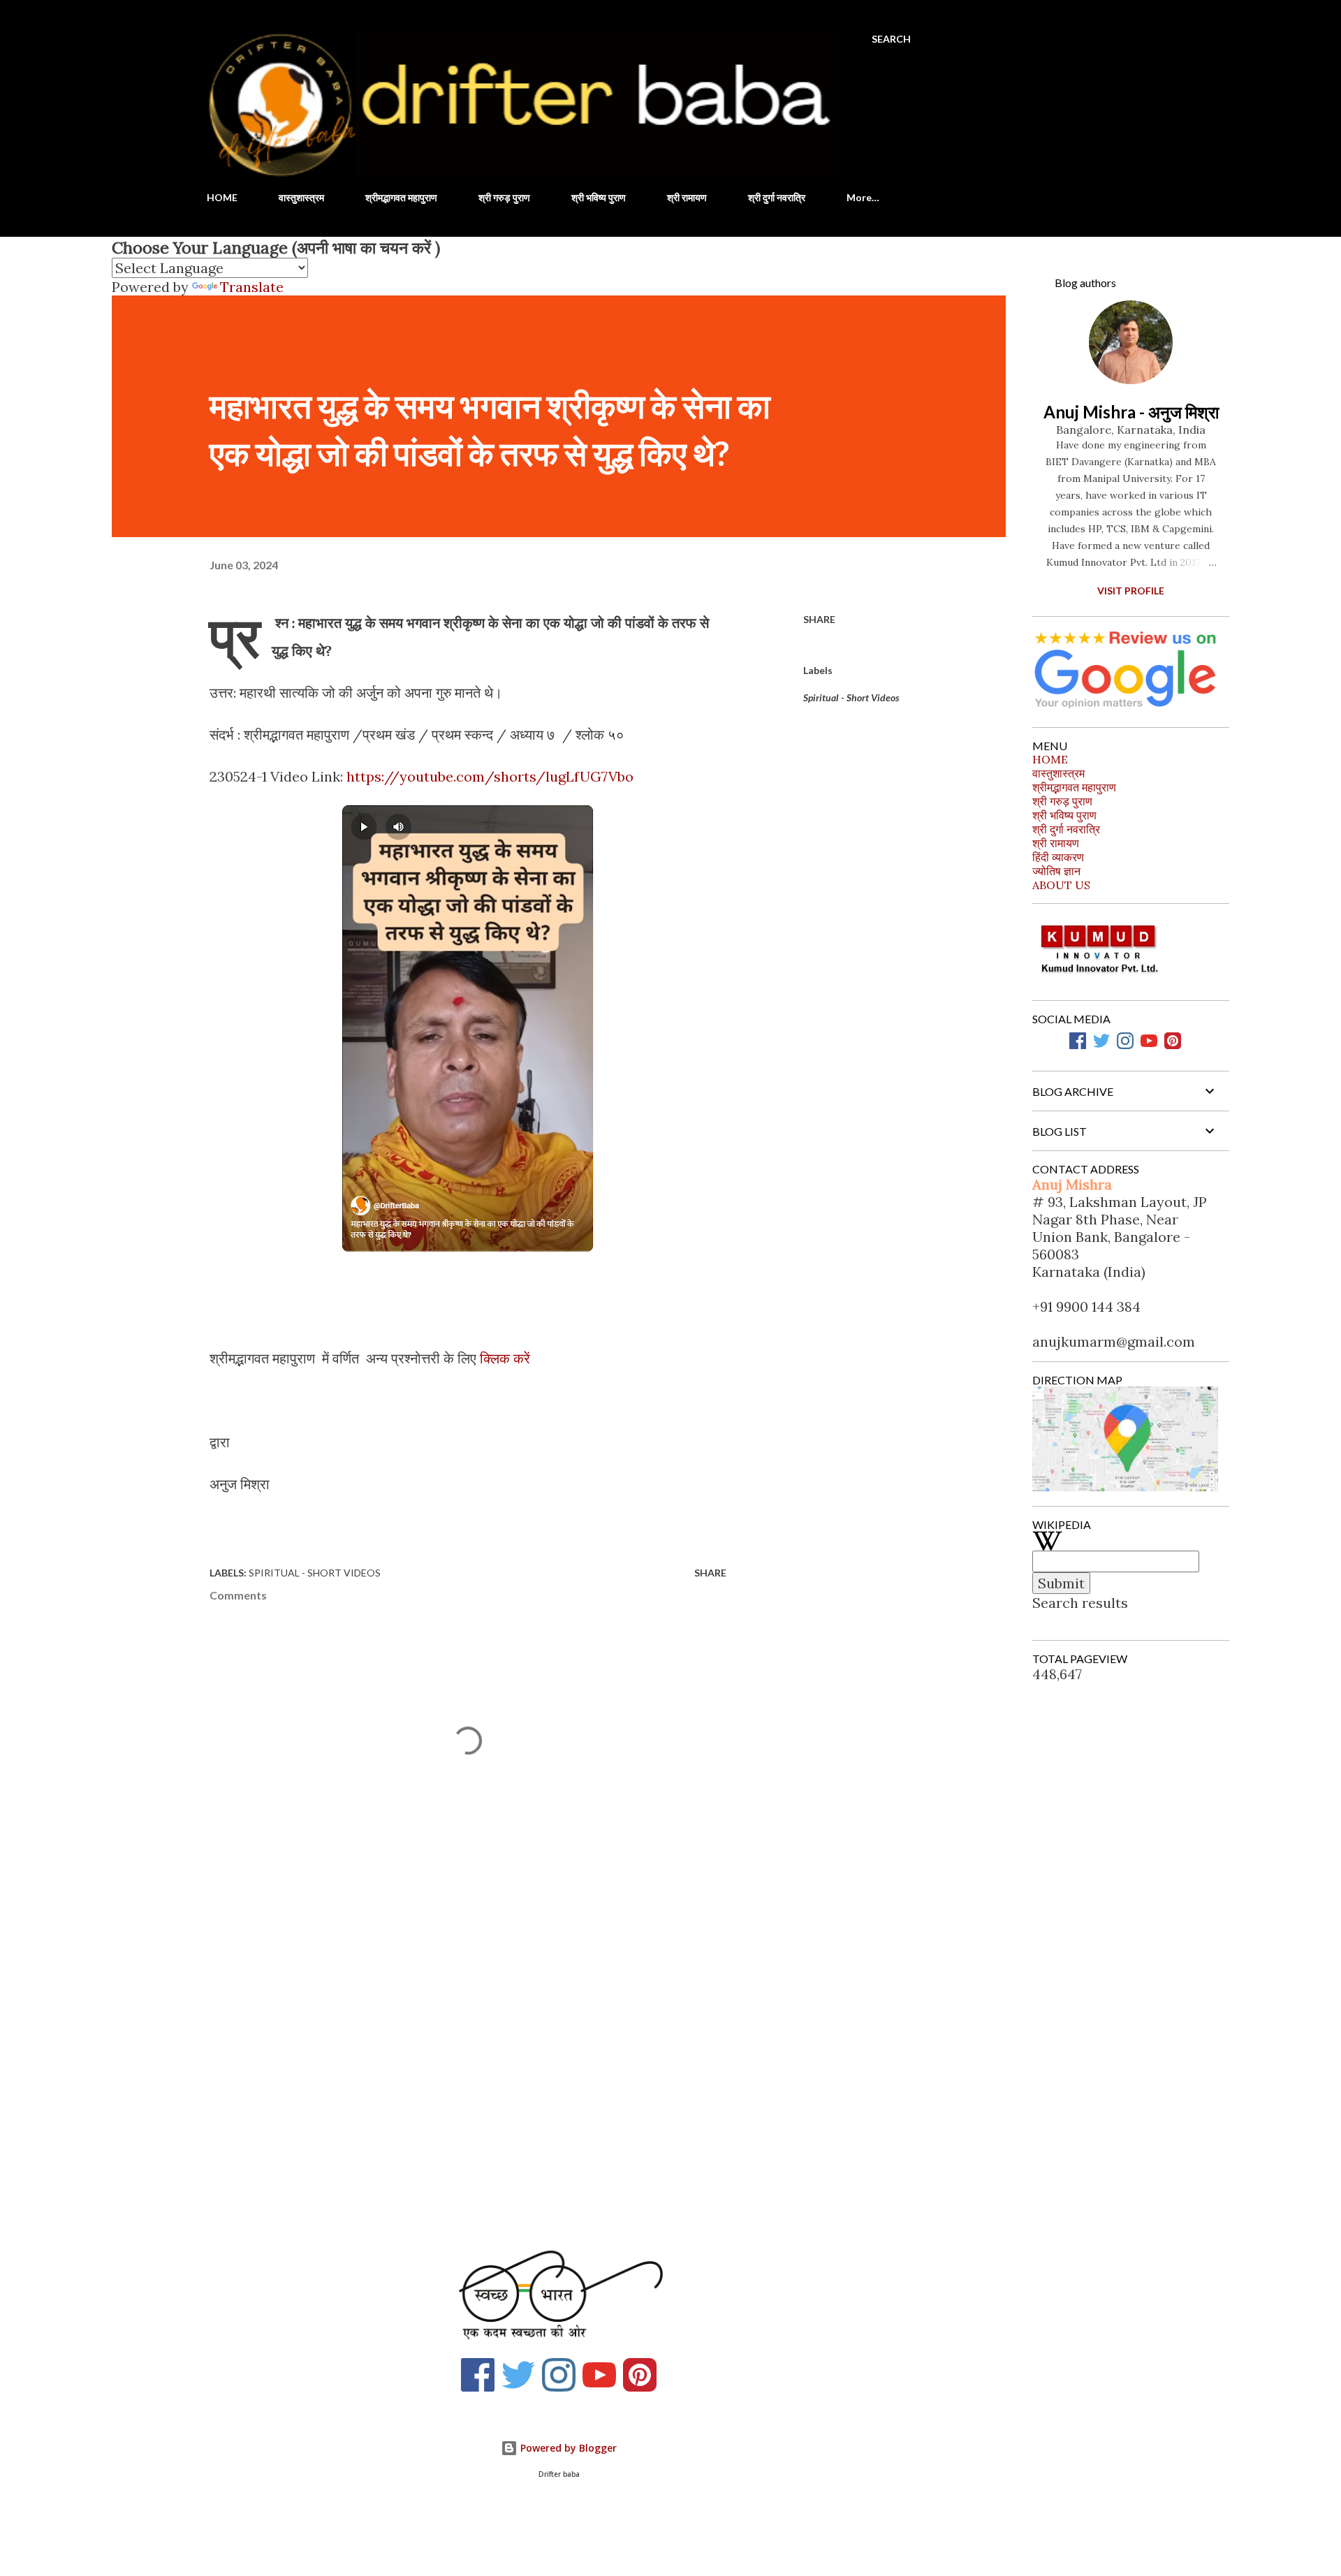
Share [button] (819, 619)
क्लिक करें (505, 1358)
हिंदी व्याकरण (1058, 857)
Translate (252, 287)
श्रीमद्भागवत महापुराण (401, 197)
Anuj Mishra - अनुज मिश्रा (1131, 412)
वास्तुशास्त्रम (301, 197)
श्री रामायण (687, 197)
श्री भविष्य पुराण (599, 197)
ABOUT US (1061, 885)
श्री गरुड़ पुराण (504, 197)
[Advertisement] (446, 2063)
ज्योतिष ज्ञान (1056, 871)
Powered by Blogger (567, 2448)
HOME (222, 197)
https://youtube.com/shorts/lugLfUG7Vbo (490, 776)
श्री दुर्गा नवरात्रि (777, 197)
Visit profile (1131, 591)
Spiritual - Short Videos (851, 697)
